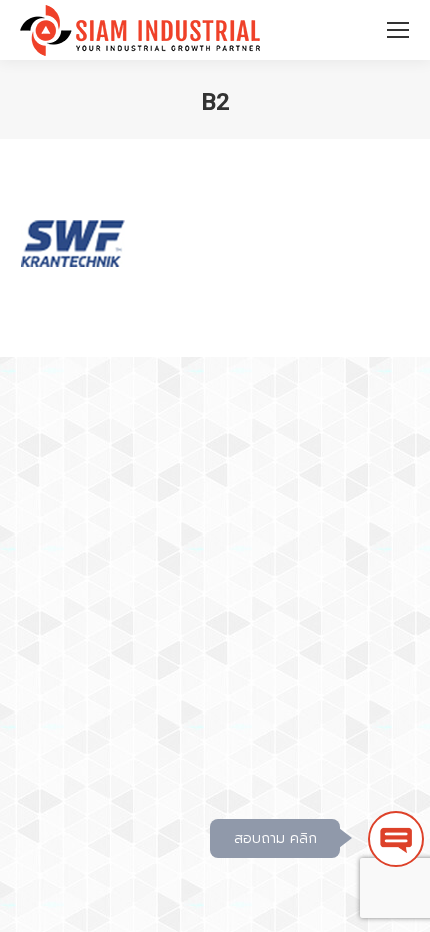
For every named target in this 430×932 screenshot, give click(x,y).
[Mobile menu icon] (398, 30)
